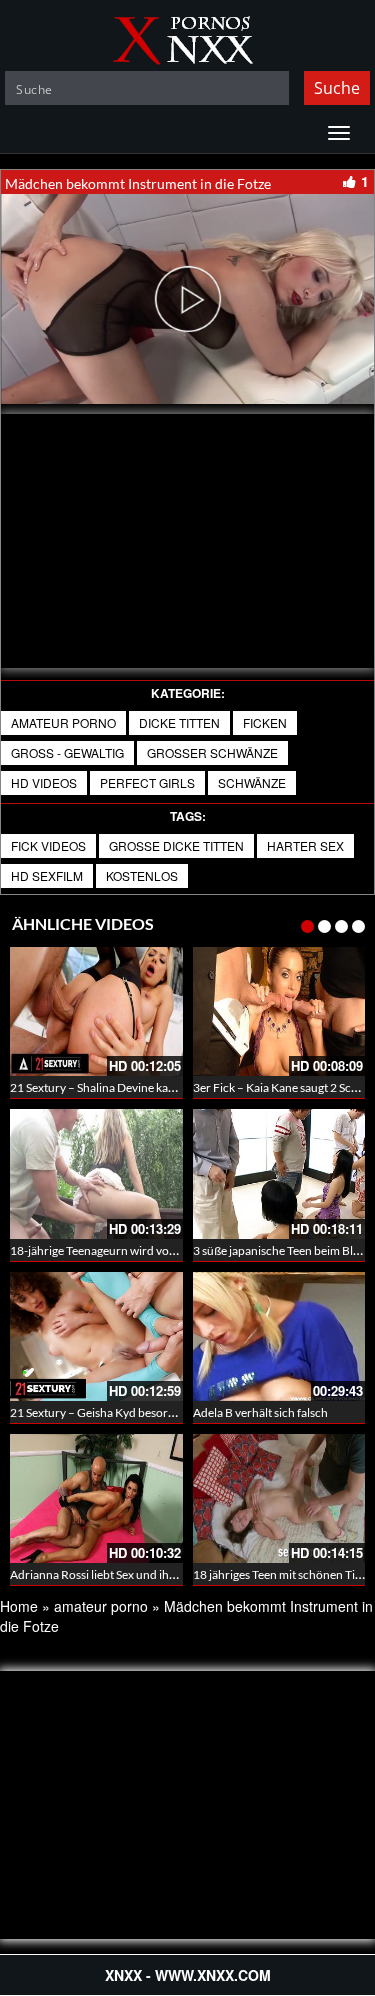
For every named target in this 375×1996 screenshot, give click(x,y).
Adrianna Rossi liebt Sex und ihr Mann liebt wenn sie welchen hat (177, 1574)
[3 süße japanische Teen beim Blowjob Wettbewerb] (279, 1173)
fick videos (48, 845)
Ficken (265, 722)
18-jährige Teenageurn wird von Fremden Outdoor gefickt (161, 1250)
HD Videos (44, 782)
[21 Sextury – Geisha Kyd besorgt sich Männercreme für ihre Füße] (96, 1336)
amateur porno (63, 722)
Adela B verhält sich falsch (260, 1412)
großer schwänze (212, 752)
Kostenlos (142, 875)
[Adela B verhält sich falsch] (279, 1336)
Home (19, 1606)
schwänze (252, 782)
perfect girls (147, 782)
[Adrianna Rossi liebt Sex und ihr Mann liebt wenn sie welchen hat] (96, 1498)
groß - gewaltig (67, 752)
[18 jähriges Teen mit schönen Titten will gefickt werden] (279, 1498)
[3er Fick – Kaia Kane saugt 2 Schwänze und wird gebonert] (279, 1011)
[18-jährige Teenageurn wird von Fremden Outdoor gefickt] (96, 1173)
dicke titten (179, 722)
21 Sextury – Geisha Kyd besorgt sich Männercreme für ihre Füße (179, 1412)
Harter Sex (305, 845)
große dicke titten (176, 845)
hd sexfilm (47, 875)
